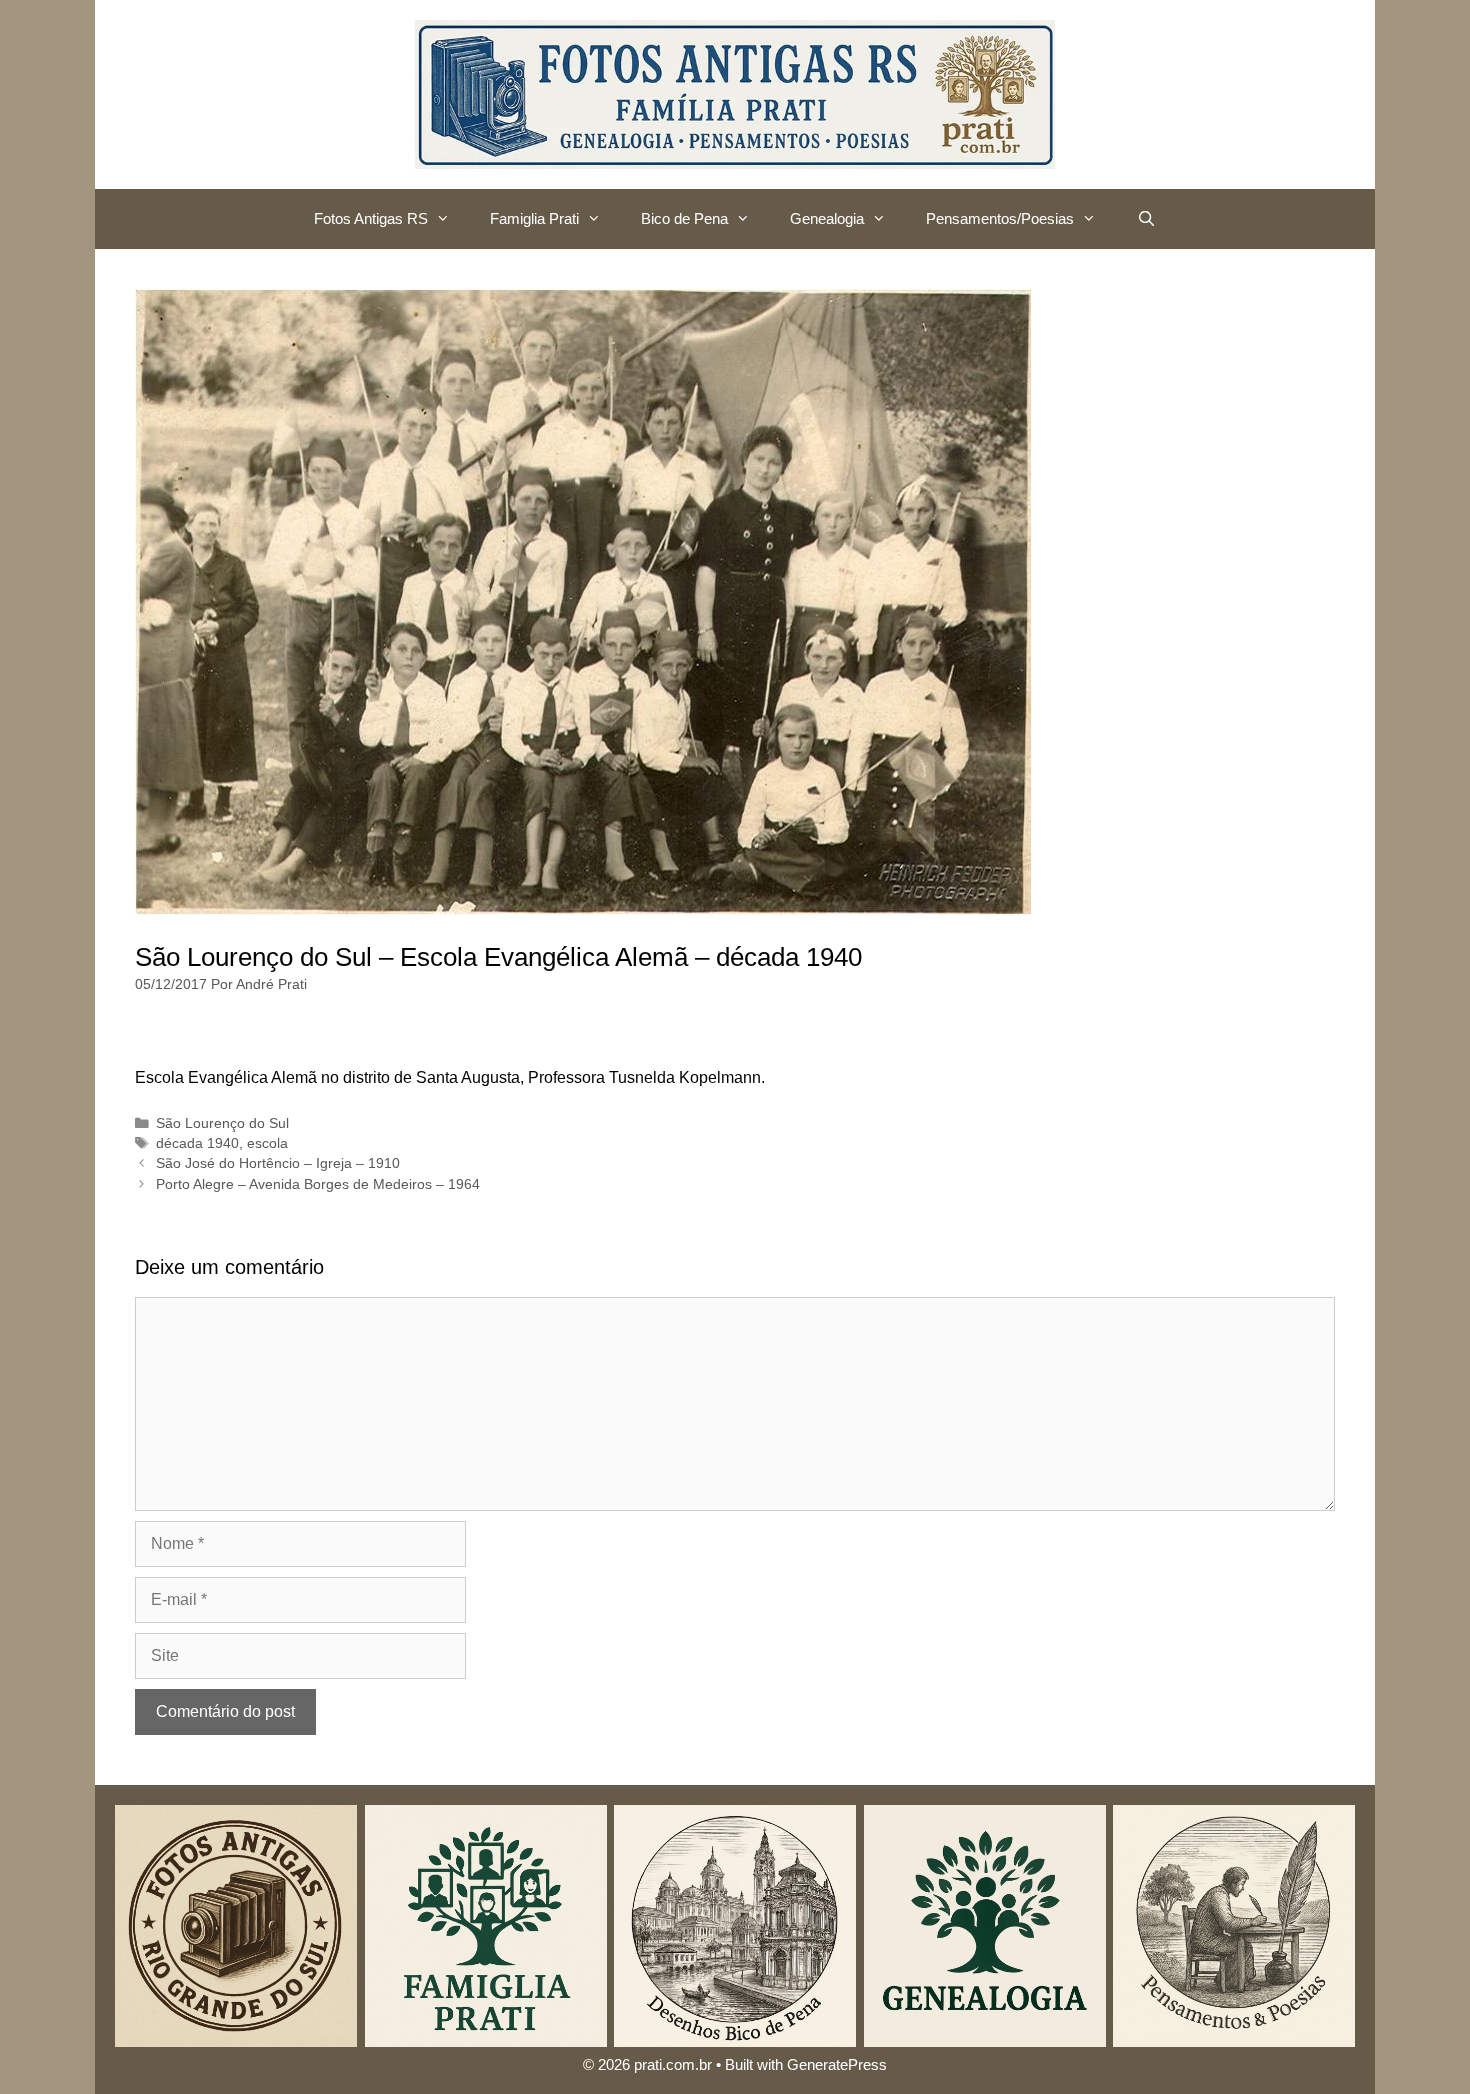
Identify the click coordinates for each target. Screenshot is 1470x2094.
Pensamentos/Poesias (1000, 218)
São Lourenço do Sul (222, 1123)
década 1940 (197, 1143)
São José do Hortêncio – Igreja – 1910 (278, 1163)
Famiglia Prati (534, 218)
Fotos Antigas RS (371, 218)
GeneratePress (837, 2064)
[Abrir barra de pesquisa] (1145, 219)
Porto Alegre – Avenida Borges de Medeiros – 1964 (318, 1184)
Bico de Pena (684, 218)
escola (267, 1143)
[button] (449, 219)
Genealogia (827, 218)
